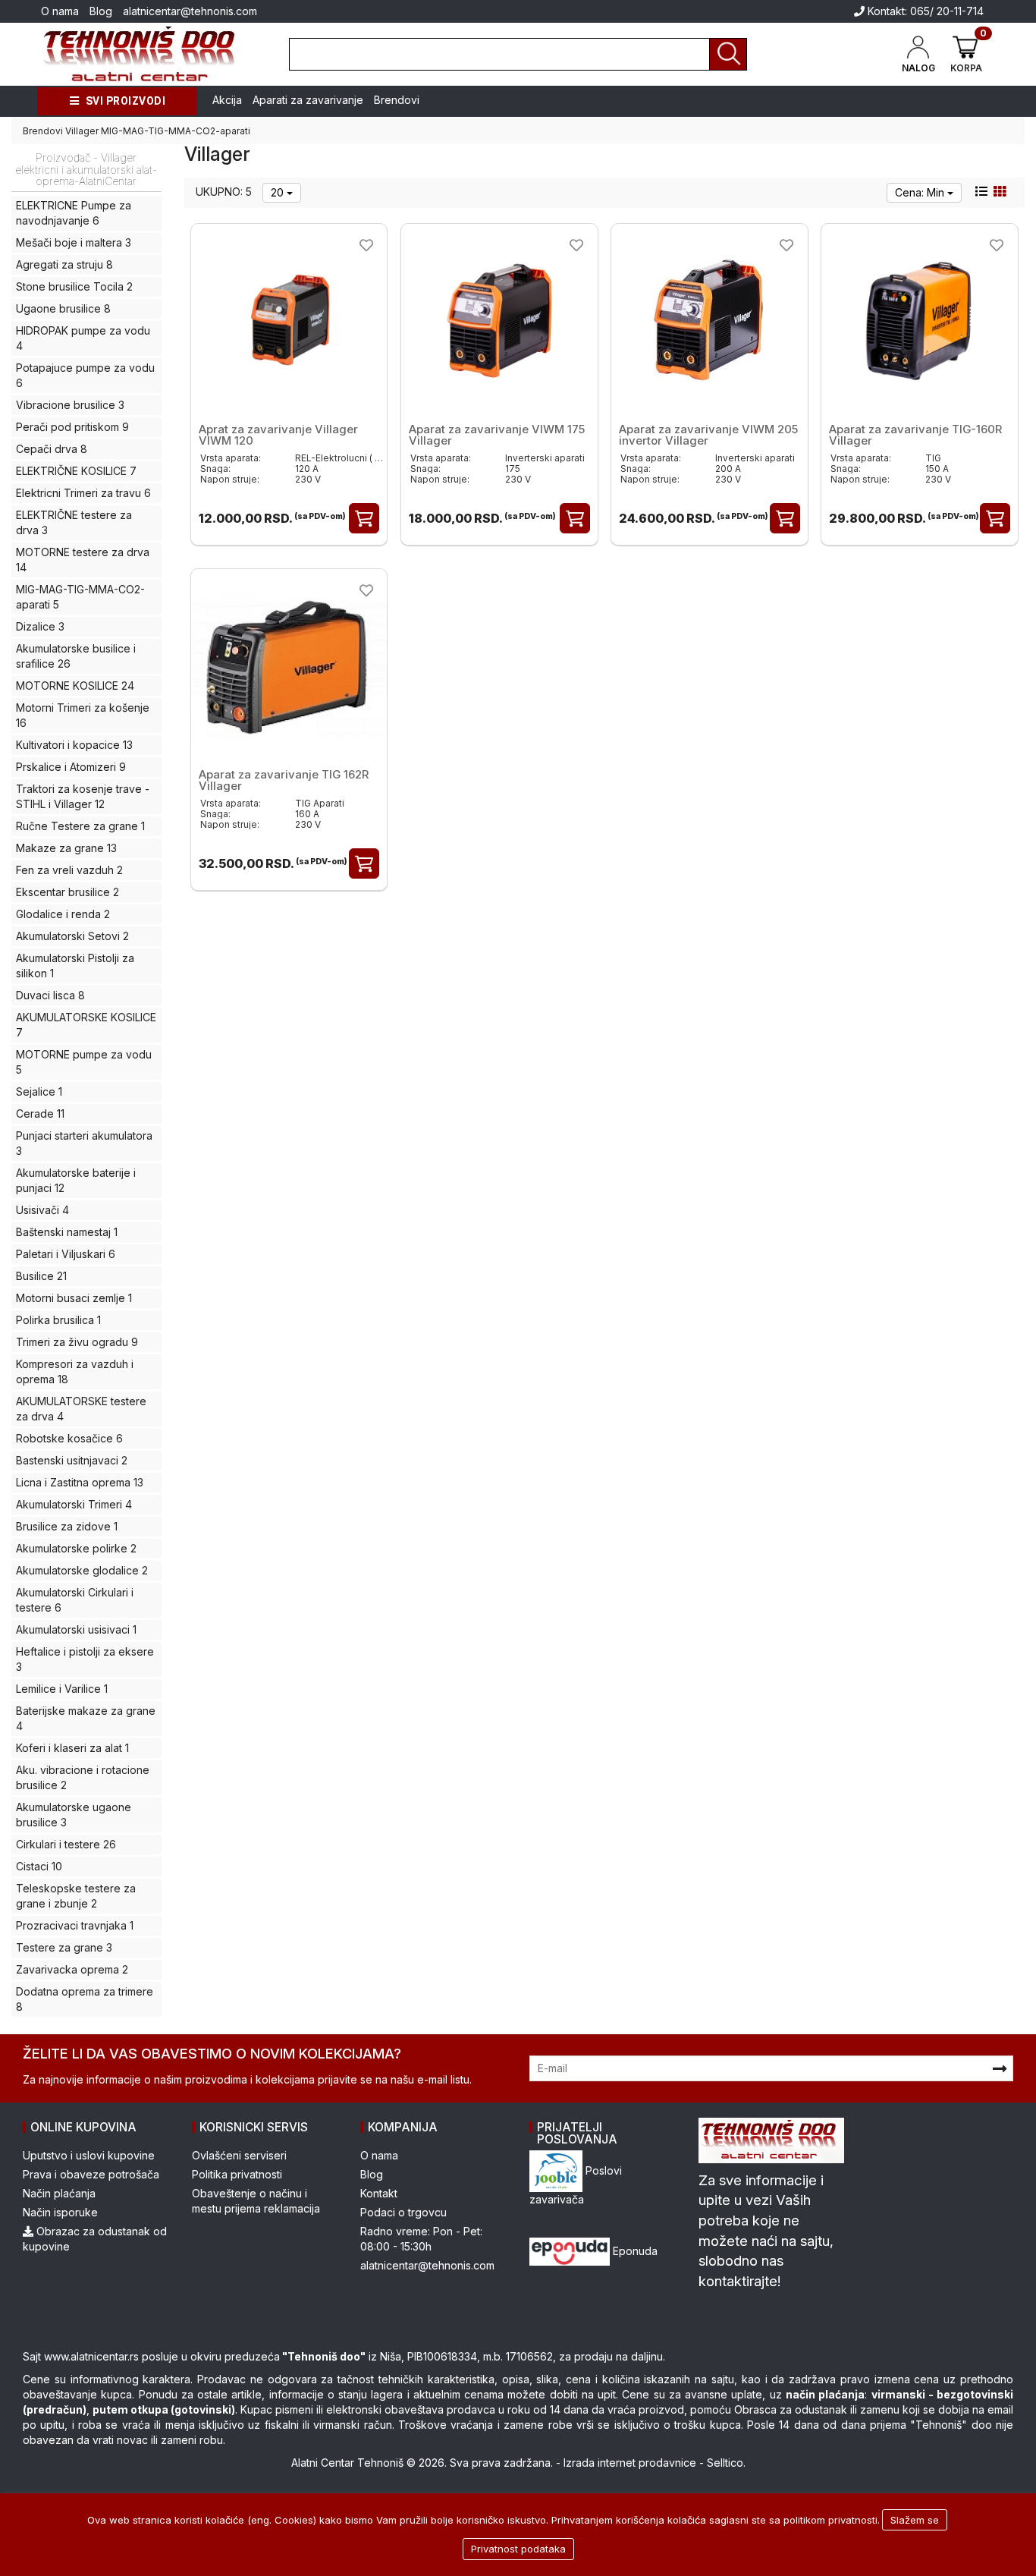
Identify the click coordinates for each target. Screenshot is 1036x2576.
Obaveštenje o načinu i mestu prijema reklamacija (256, 2201)
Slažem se (915, 2520)
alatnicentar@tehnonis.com (190, 11)
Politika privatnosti (237, 2174)
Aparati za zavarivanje (308, 100)
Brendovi (397, 100)
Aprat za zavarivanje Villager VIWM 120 (278, 435)
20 (279, 192)
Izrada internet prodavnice (630, 2463)
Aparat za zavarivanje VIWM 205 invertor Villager (708, 435)
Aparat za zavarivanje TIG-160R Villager (915, 435)
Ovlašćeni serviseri (239, 2155)
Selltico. (726, 2463)
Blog (101, 11)
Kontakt (379, 2193)
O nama (60, 11)
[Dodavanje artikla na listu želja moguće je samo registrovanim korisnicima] (366, 245)
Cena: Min (921, 192)
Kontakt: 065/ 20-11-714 (924, 11)
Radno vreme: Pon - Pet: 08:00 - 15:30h (421, 2239)
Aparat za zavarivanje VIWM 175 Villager (497, 435)
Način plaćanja (59, 2193)
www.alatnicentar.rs (91, 2356)
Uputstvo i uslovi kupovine (89, 2155)
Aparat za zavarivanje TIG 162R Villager (284, 780)
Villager (82, 131)
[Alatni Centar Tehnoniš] (140, 54)
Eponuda (634, 2251)
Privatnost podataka (518, 2549)
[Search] (728, 54)
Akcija (227, 100)
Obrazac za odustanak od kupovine (95, 2239)
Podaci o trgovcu (403, 2212)
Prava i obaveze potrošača (91, 2174)
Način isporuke (60, 2212)
